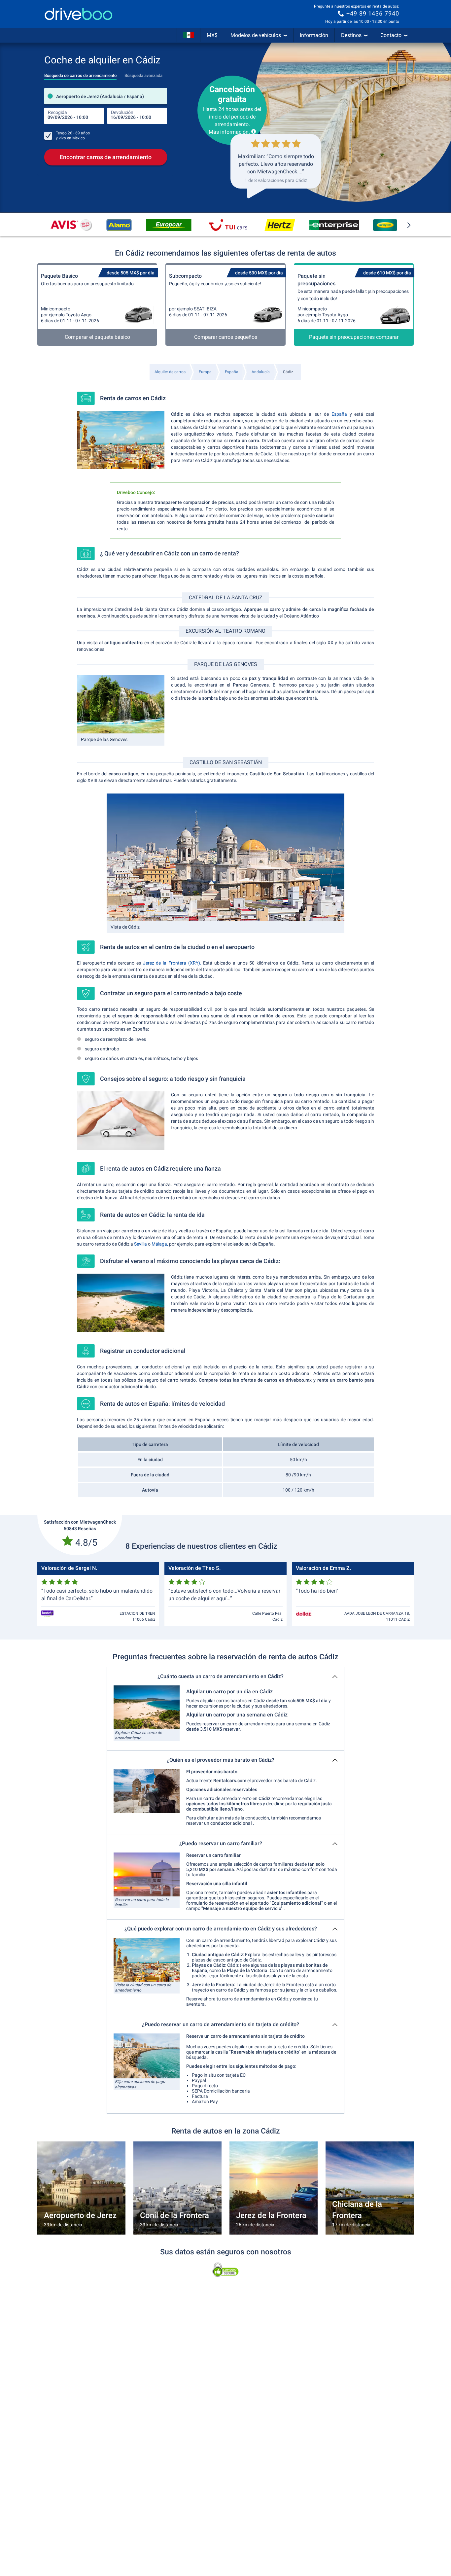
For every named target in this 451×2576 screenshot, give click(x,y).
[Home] (79, 14)
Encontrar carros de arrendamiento (106, 157)
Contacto (391, 35)
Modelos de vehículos (256, 35)
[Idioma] (189, 35)
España (339, 414)
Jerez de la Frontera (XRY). (172, 963)
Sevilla (140, 1244)
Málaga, (160, 1244)
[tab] (80, 74)
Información (314, 35)
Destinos (351, 35)
